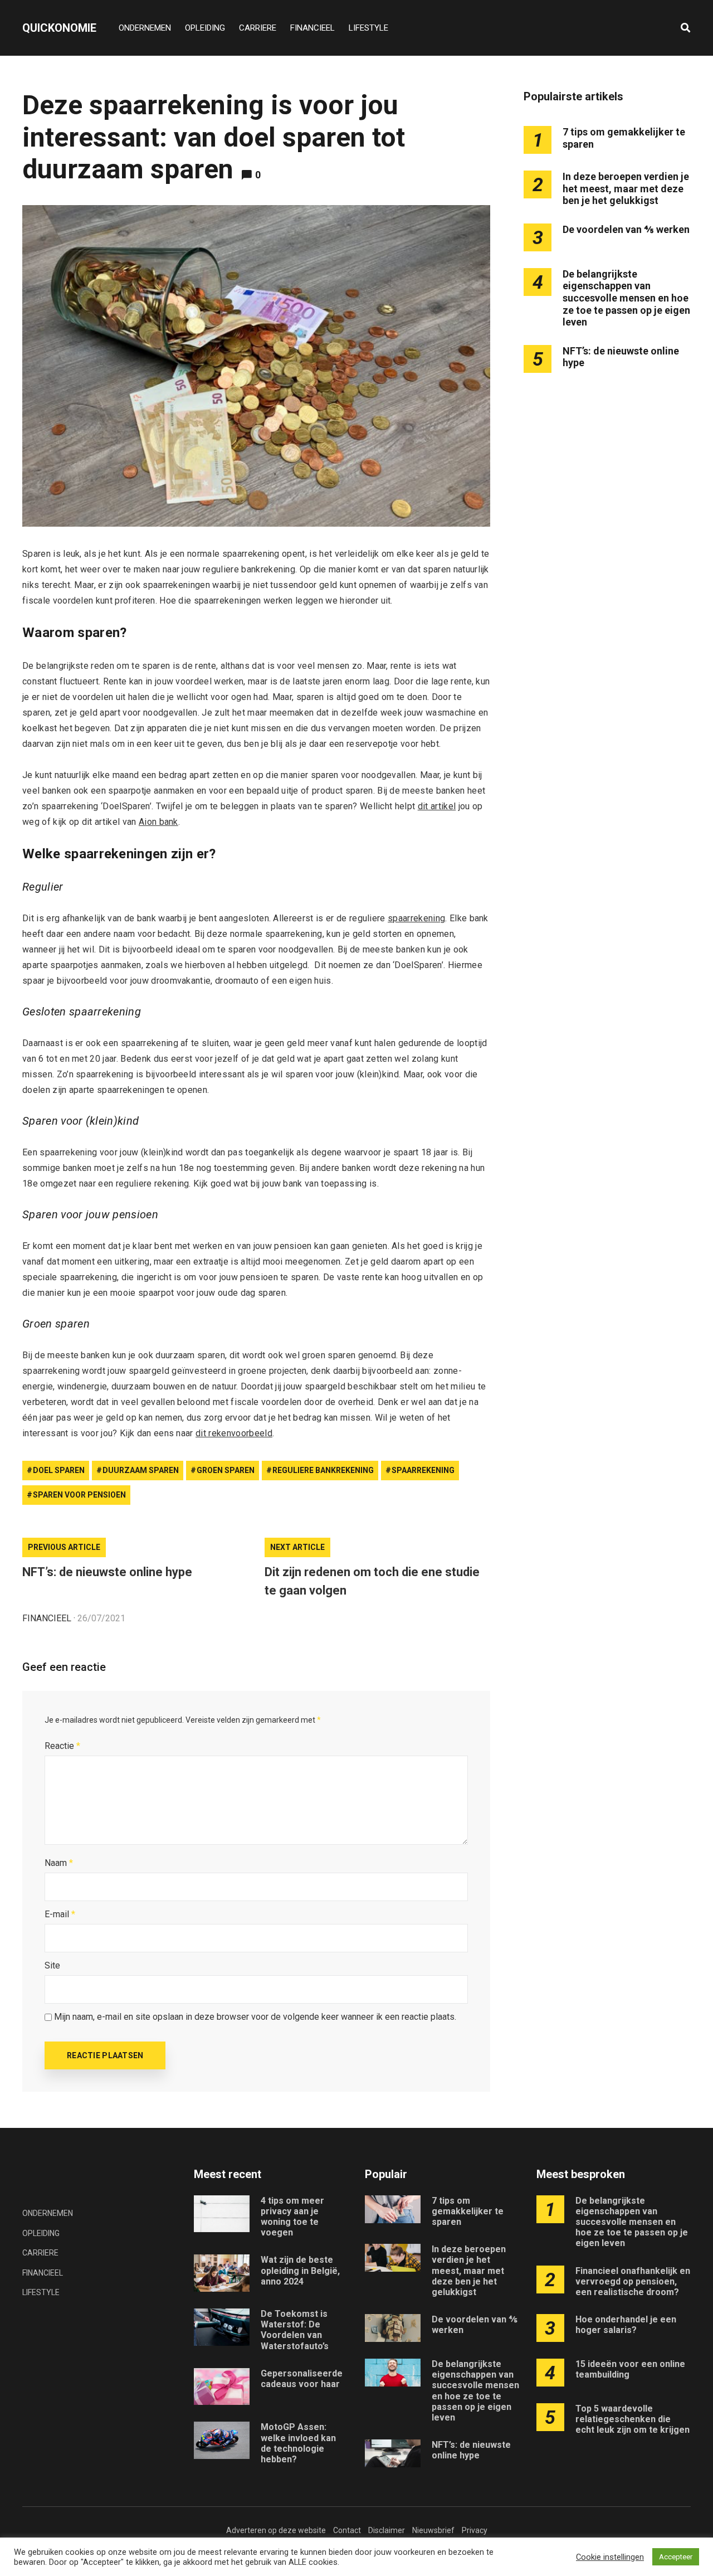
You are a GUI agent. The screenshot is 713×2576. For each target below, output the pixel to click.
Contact (347, 2530)
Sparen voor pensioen (79, 1495)
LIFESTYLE (368, 28)
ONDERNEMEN (145, 28)
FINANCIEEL (312, 28)
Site (52, 1965)
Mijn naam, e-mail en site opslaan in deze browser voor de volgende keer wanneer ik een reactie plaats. (255, 2017)
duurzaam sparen (141, 1470)
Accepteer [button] (676, 2557)
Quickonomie (59, 28)
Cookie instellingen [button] (610, 2557)
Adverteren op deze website (276, 2530)
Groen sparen (226, 1470)
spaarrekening (416, 918)
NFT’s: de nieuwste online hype (107, 1572)
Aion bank (158, 822)
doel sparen (59, 1470)
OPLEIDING (205, 28)
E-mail (60, 1914)
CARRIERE (258, 28)
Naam (59, 1863)
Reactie (62, 1746)
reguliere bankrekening (323, 1470)
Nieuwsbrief (433, 2530)
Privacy (475, 2530)
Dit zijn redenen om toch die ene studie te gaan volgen (372, 1581)
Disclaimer (387, 2530)
